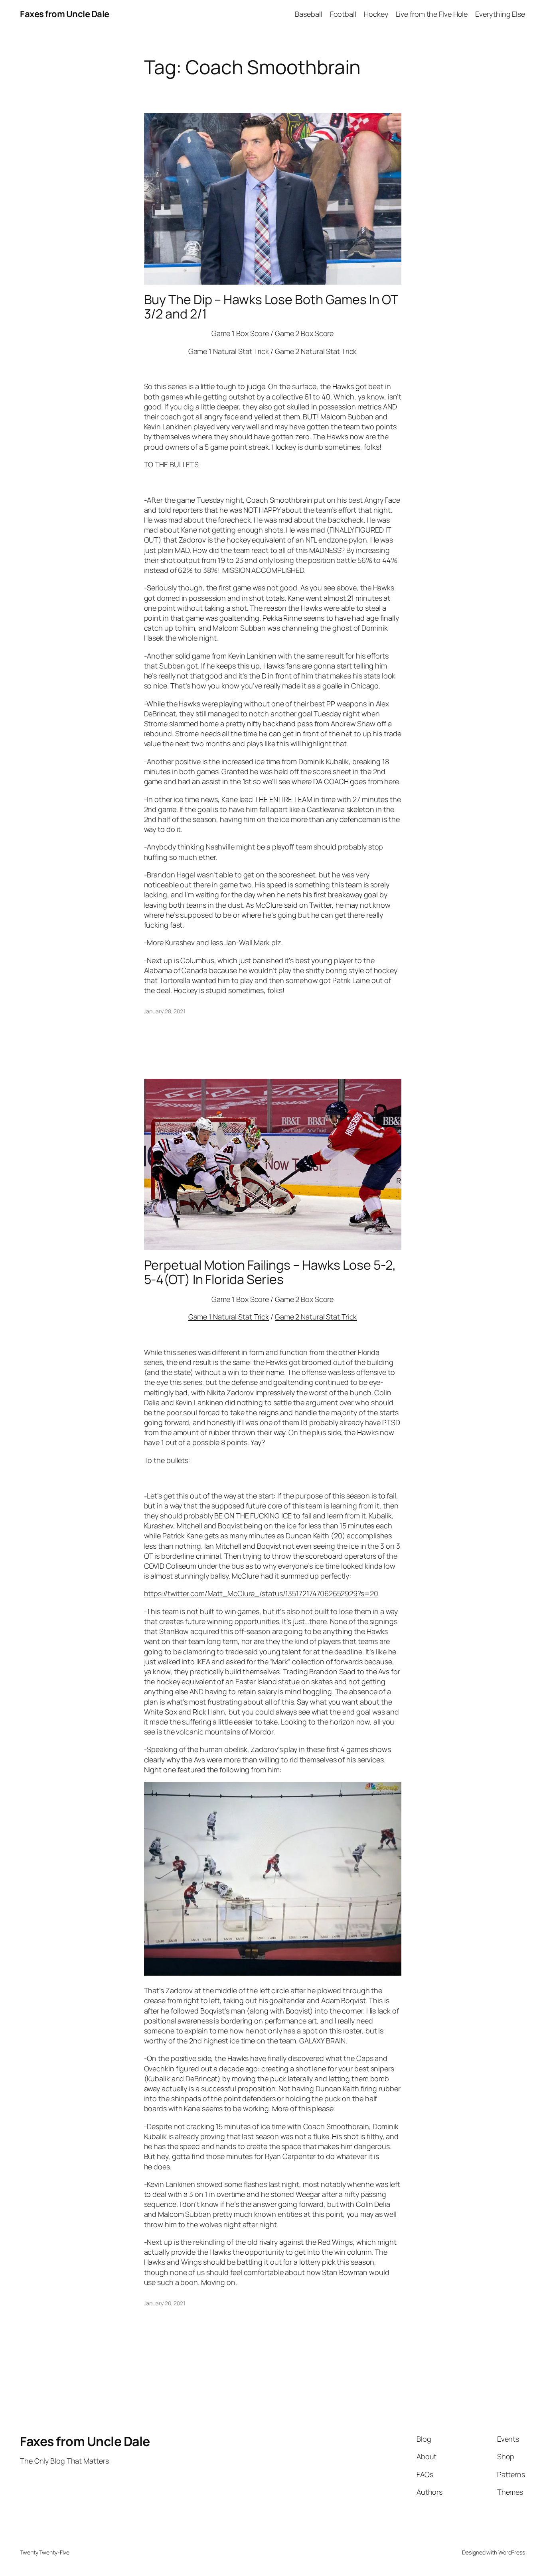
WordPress (512, 2552)
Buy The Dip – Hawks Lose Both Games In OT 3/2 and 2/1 (271, 307)
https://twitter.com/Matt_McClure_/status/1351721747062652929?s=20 (261, 1593)
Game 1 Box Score (240, 333)
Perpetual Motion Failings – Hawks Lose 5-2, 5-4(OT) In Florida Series (270, 1272)
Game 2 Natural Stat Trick (316, 351)
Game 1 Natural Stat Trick (229, 351)
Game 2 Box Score (304, 333)
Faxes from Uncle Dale (65, 14)
